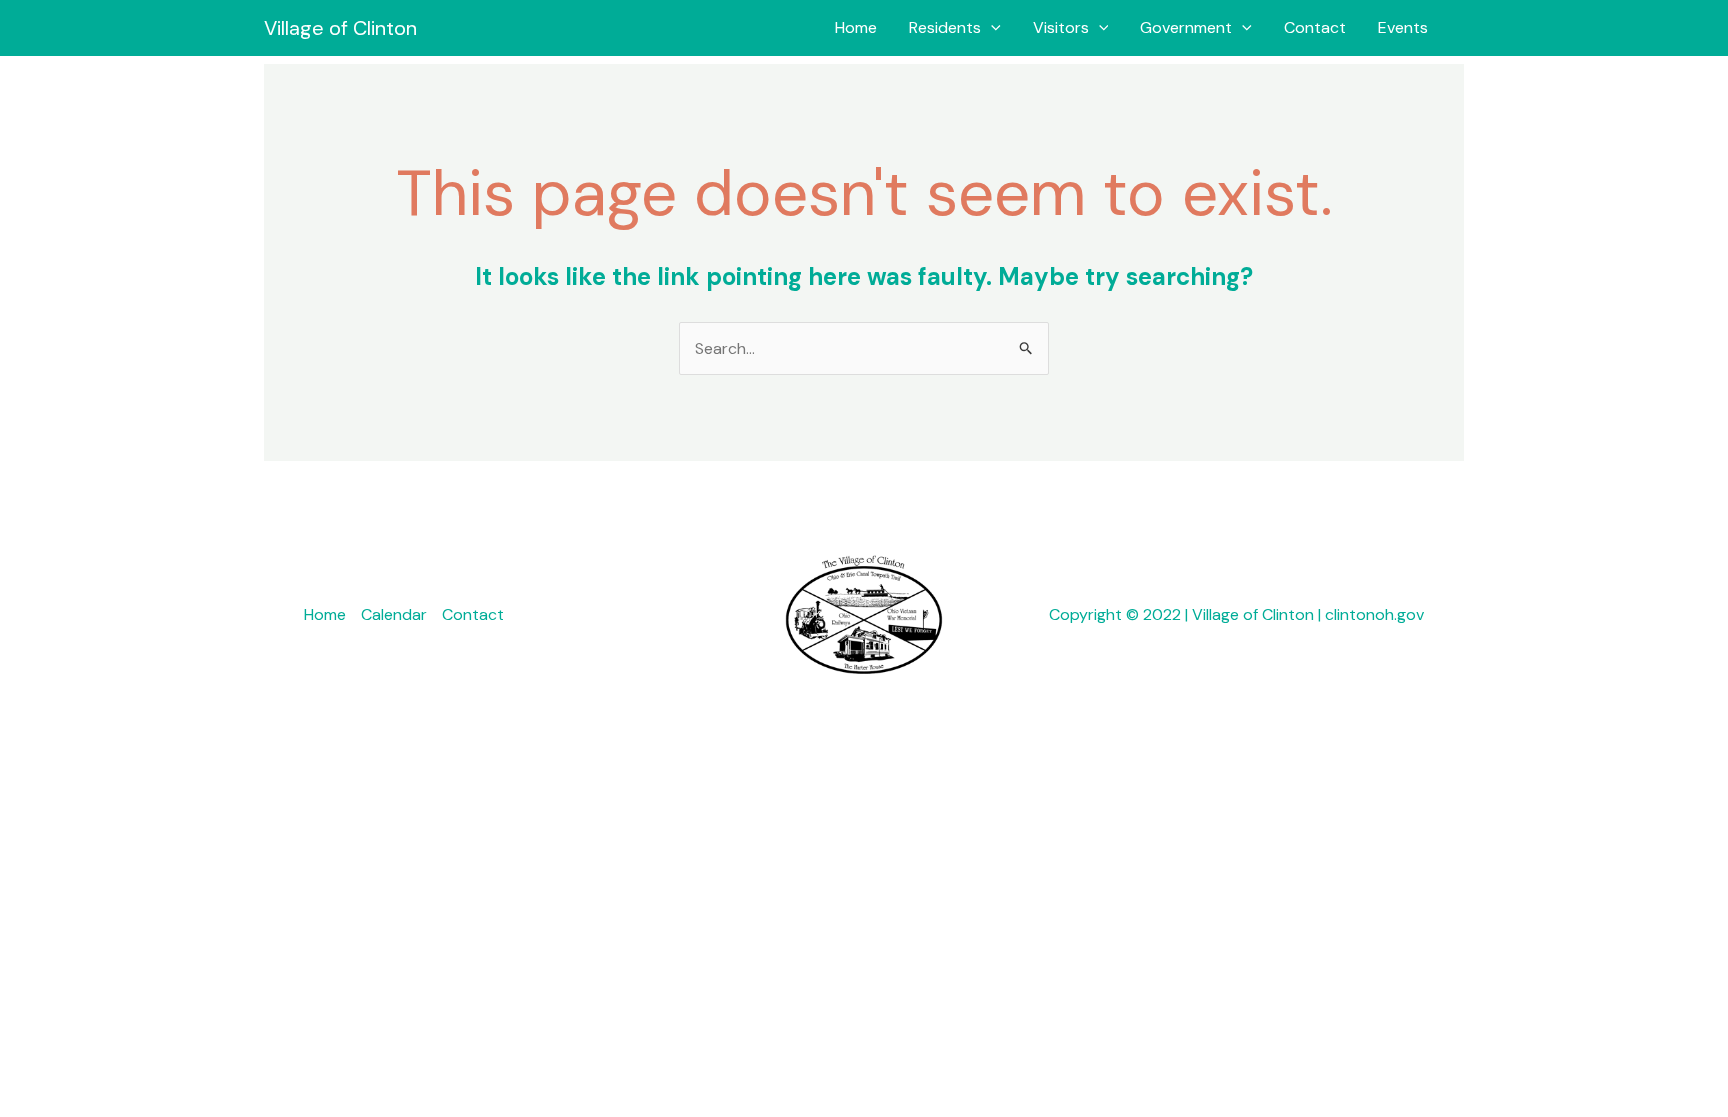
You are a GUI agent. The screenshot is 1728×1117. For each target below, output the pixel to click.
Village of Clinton (340, 28)
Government (1186, 27)
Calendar (394, 614)
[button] (991, 28)
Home (856, 27)
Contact (1315, 27)
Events (1403, 27)
